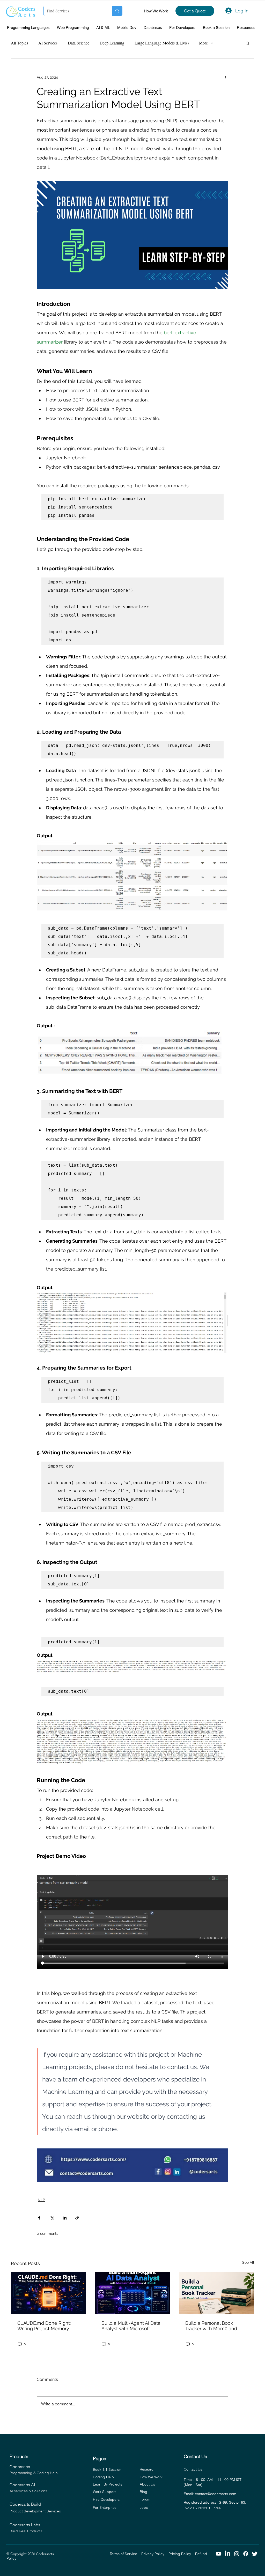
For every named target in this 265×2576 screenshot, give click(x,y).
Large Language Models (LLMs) (162, 43)
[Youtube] (219, 2554)
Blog (143, 2492)
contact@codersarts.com (216, 2494)
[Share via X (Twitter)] (52, 2218)
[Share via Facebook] (39, 2218)
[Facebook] (246, 2554)
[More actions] (225, 77)
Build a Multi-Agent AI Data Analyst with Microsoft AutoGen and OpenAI (131, 2326)
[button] (30, 28)
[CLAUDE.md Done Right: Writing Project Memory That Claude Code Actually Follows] (49, 2293)
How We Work (156, 11)
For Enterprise (105, 2507)
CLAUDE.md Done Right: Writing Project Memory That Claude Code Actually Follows (47, 2326)
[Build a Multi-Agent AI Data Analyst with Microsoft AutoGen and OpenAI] (133, 2293)
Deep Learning (112, 43)
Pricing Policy (182, 2554)
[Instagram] (237, 2554)
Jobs (144, 2507)
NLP (41, 2200)
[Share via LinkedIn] (65, 2218)
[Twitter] (255, 2554)
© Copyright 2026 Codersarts (58, 2554)
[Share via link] (77, 2218)
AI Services (48, 43)
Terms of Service (126, 2554)
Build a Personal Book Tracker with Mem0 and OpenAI (211, 2326)
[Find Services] (117, 11)
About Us (147, 2484)
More (203, 43)
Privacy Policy (155, 2554)
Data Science (79, 43)
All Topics (19, 43)
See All (248, 2262)
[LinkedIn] (228, 2554)
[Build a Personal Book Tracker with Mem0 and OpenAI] (216, 2293)
